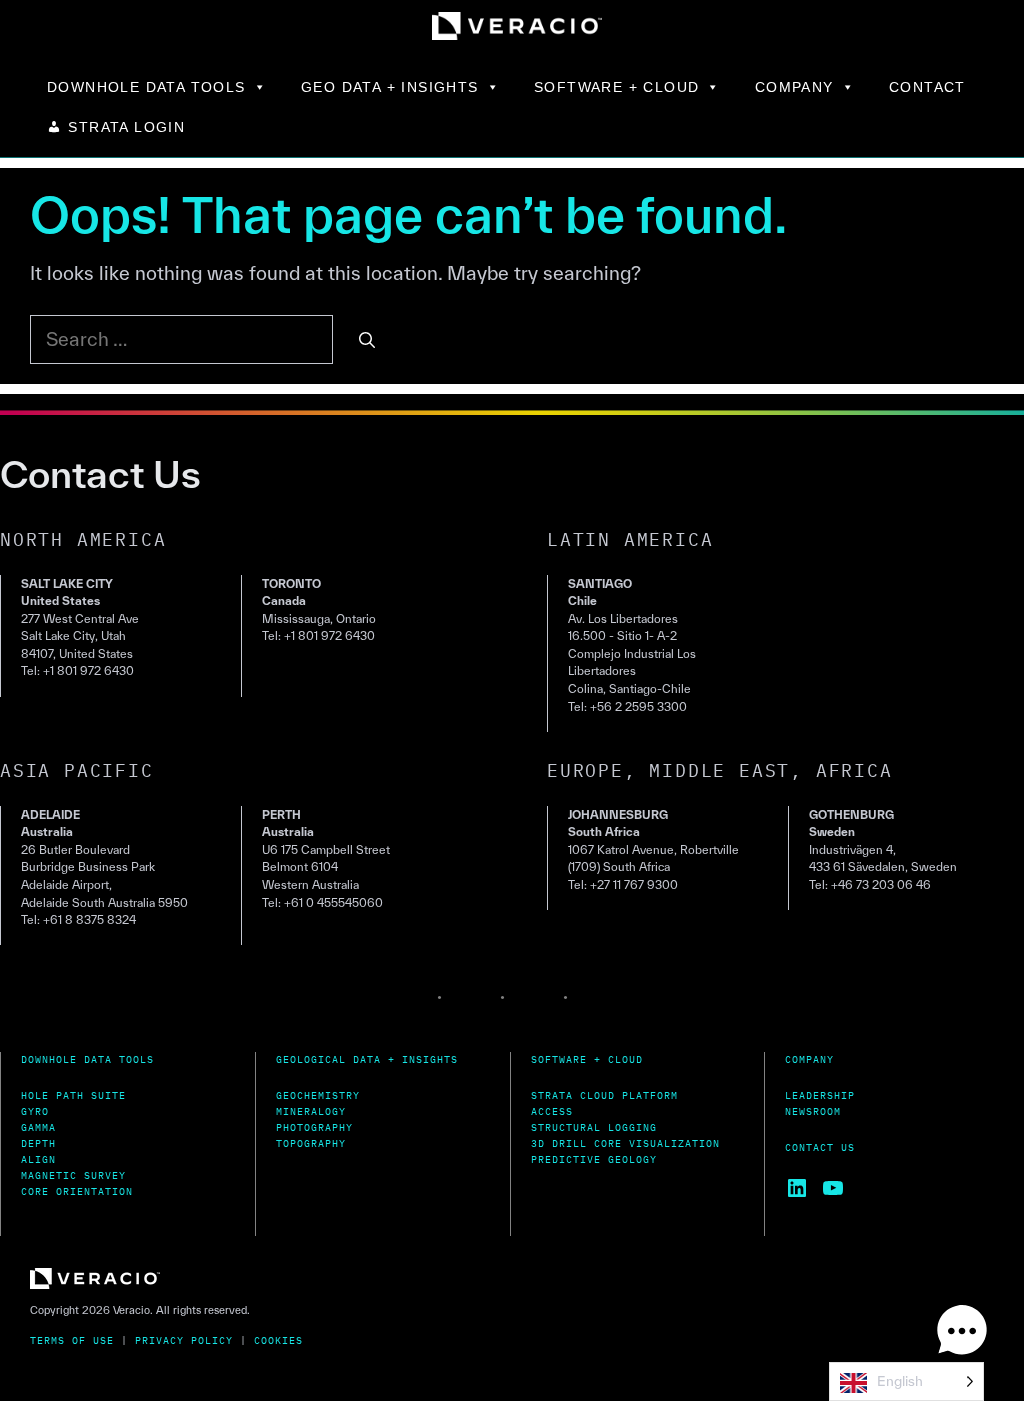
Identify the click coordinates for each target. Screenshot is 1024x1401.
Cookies (278, 1340)
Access (552, 1111)
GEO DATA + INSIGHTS (390, 87)
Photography (314, 1127)
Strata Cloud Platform (604, 1095)
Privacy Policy (184, 1340)
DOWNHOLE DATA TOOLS (146, 87)
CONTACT (927, 87)
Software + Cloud (587, 1059)
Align (38, 1159)
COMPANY (794, 87)
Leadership (820, 1095)
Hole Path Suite (73, 1095)
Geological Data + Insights (367, 1059)
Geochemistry (318, 1095)
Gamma (38, 1127)
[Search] (367, 340)
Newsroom (813, 1111)
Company (809, 1059)
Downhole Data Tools (87, 1059)
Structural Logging (594, 1127)
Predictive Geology (594, 1159)
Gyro (35, 1111)
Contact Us (820, 1147)
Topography (311, 1143)
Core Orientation (77, 1191)
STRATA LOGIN (126, 127)
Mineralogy (311, 1111)
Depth (38, 1143)
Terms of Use (72, 1340)
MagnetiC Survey (73, 1175)
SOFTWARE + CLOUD (616, 87)
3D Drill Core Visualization (625, 1143)
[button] (962, 1335)
